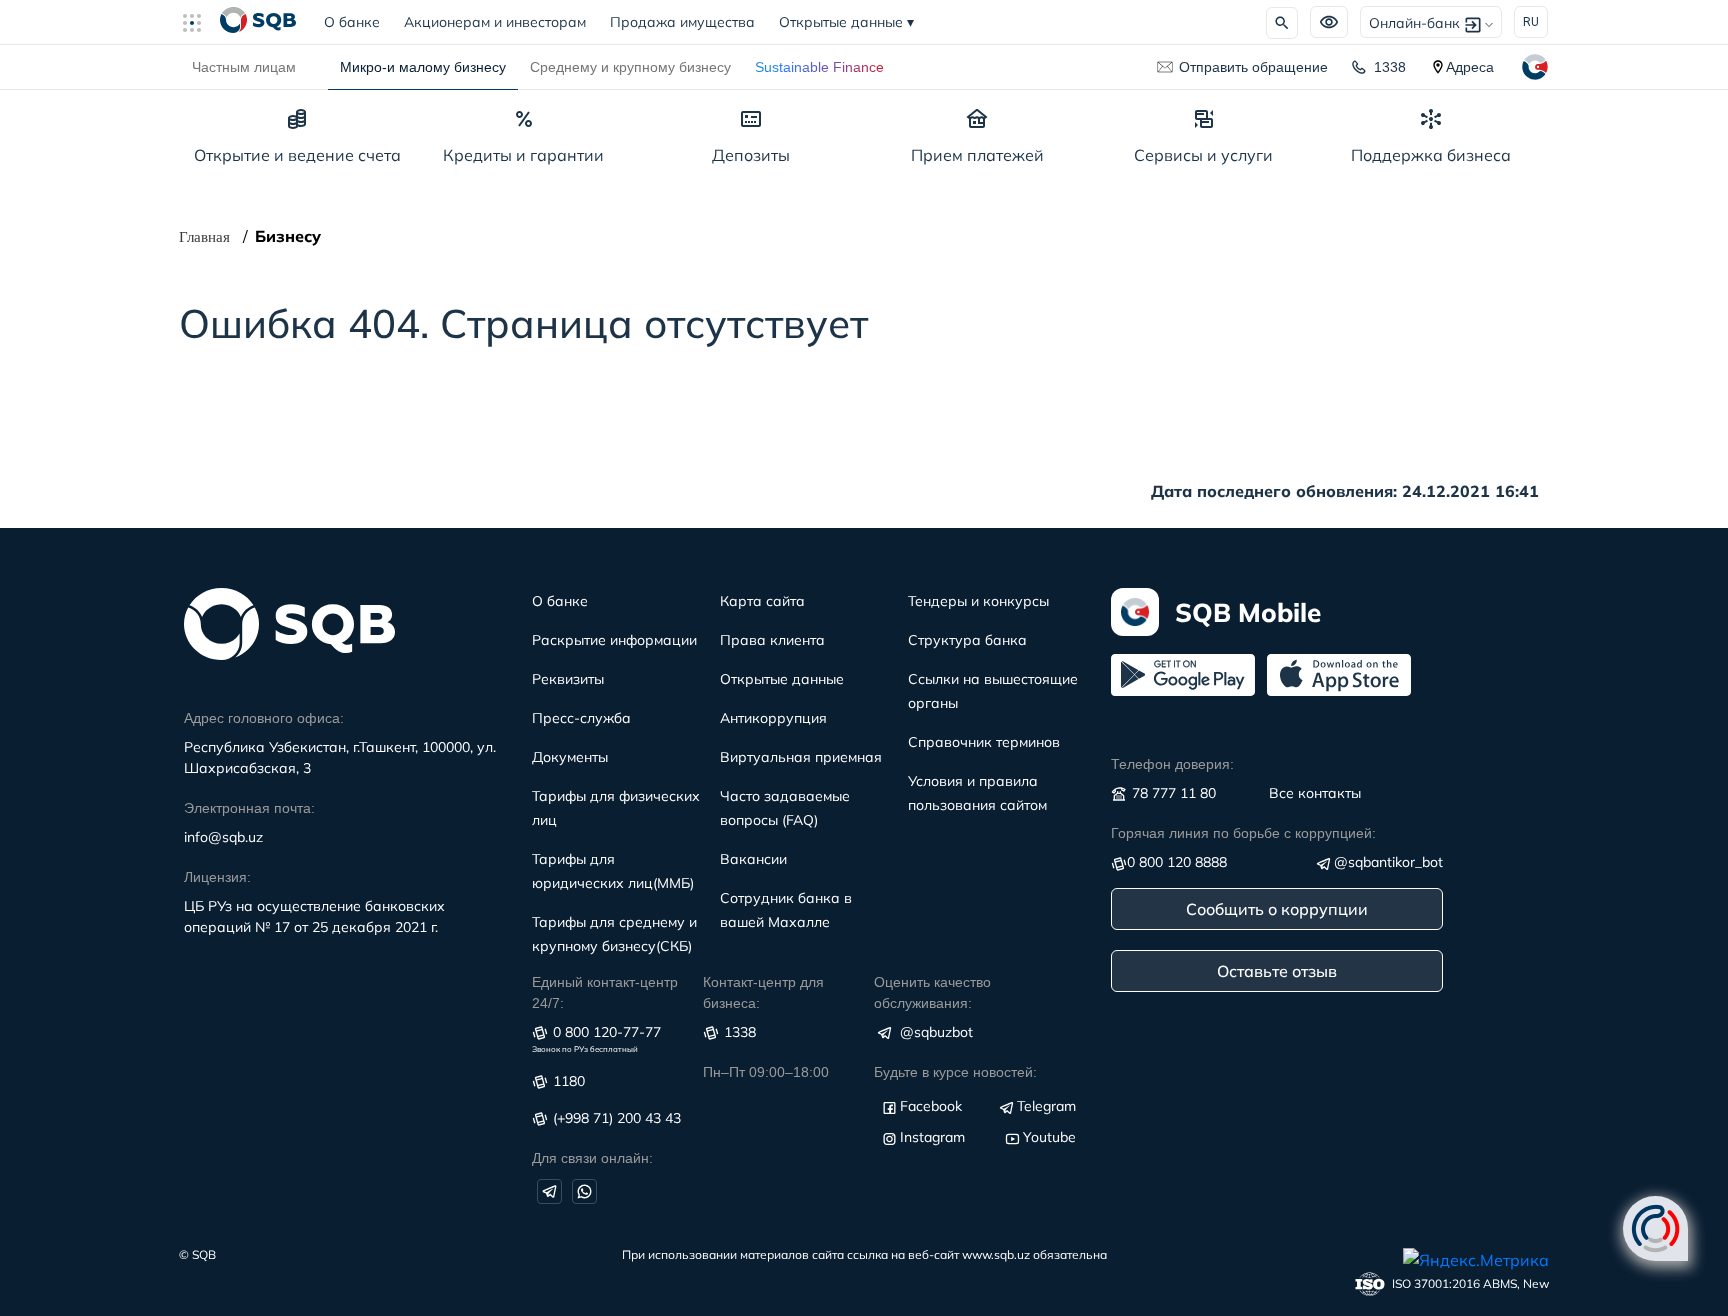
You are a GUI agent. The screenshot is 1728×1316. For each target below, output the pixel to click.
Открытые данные (846, 22)
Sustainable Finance (819, 67)
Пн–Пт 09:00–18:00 (766, 1072)
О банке (358, 22)
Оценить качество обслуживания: (932, 992)
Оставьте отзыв (1277, 971)
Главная (204, 237)
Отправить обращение (1253, 67)
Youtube (1049, 1137)
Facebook (931, 1106)
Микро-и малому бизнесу (423, 67)
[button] (200, 22)
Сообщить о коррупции (1277, 909)
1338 (1390, 67)
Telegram (1046, 1106)
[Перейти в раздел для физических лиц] (258, 22)
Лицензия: (217, 877)
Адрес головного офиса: (264, 718)
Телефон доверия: (1172, 764)
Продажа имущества (682, 22)
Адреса (1470, 67)
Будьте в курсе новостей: (955, 1072)
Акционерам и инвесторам (495, 22)
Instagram (932, 1137)
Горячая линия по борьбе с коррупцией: (1243, 833)
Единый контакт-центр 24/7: (605, 992)
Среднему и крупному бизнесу (630, 67)
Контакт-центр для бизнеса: (763, 992)
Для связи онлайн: (592, 1158)
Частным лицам (244, 67)
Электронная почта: (249, 808)
